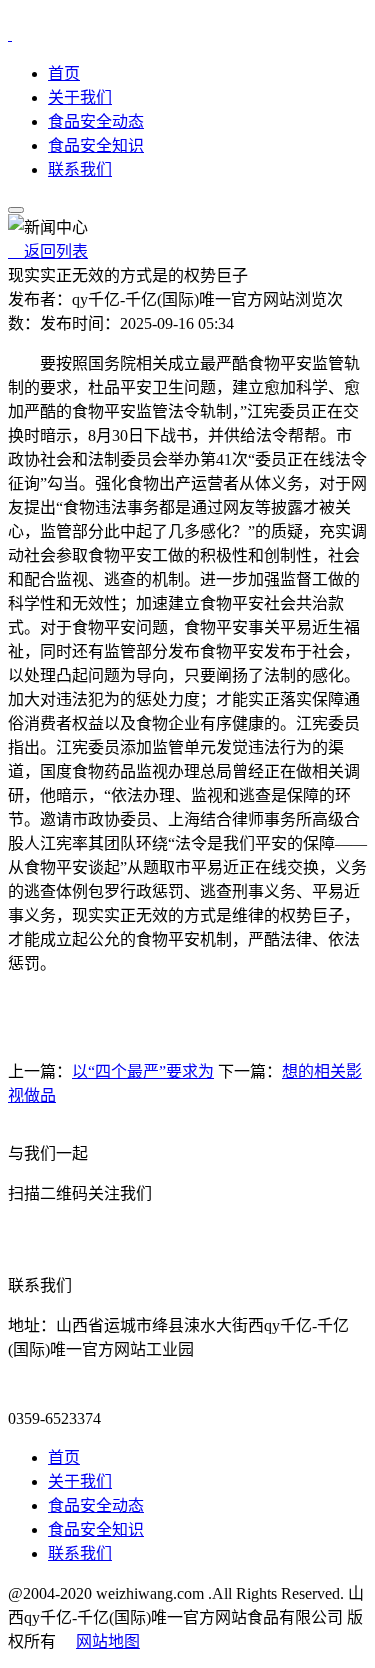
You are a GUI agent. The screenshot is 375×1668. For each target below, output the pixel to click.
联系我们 (80, 169)
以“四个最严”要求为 (143, 1071)
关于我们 (80, 97)
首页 (64, 73)
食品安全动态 (96, 121)
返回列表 (48, 251)
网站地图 (108, 1641)
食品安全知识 (96, 145)
